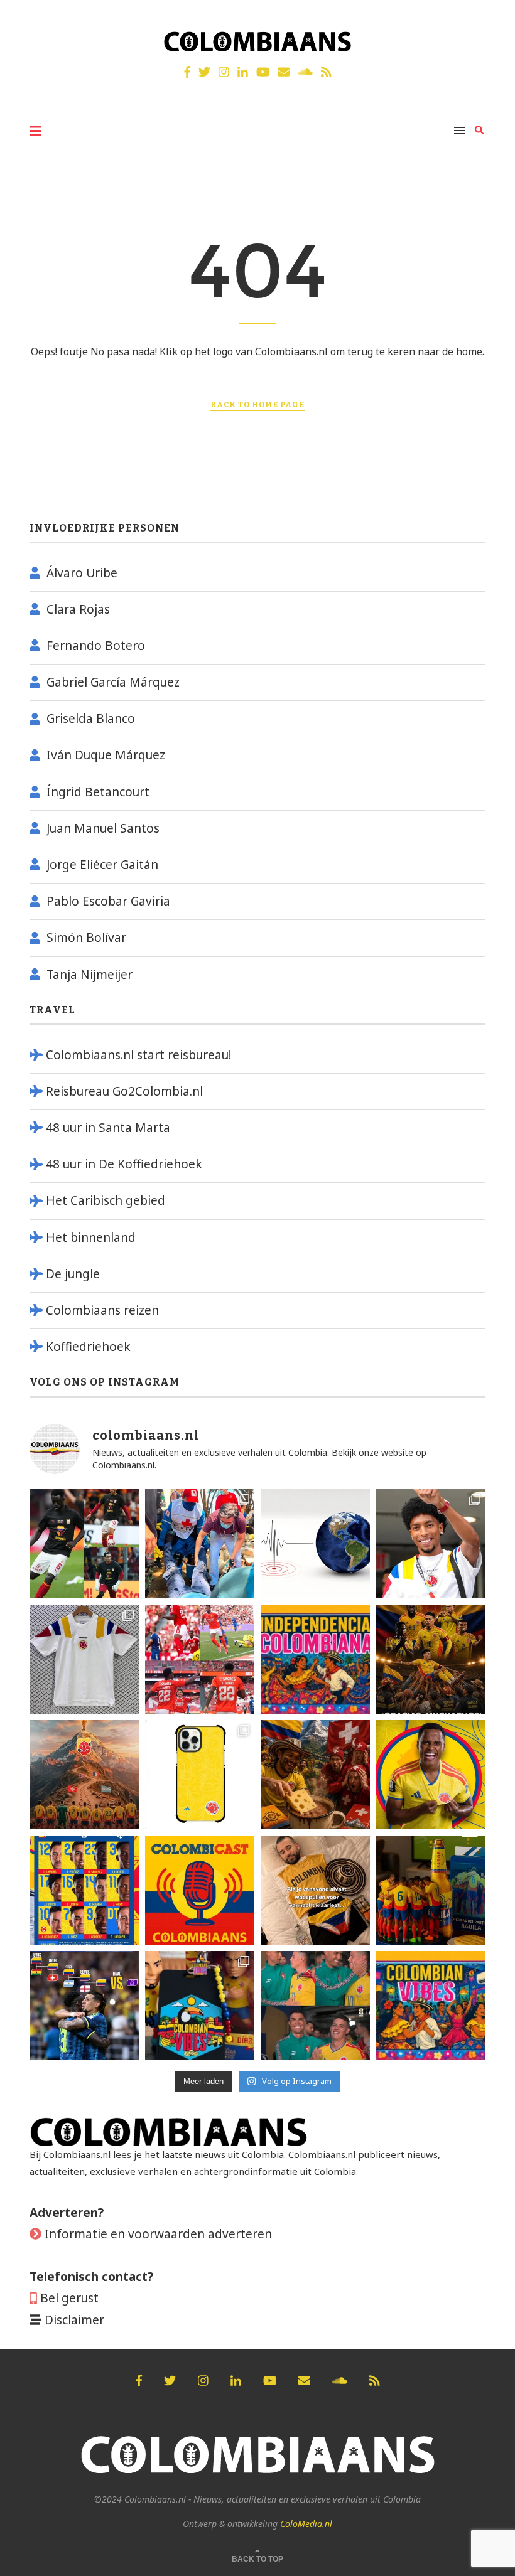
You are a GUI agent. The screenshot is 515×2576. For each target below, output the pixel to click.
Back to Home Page (257, 405)
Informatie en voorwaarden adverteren (158, 2234)
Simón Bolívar (86, 938)
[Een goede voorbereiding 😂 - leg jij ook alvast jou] (315, 1890)
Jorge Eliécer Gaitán (102, 865)
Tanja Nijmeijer (89, 975)
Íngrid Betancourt (98, 792)
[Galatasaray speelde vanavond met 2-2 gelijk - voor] (84, 1544)
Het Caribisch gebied (106, 1200)
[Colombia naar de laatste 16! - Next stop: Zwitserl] (431, 1775)
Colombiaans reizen (102, 1310)
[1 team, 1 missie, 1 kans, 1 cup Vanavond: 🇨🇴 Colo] (84, 1775)
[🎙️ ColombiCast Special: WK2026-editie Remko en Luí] (200, 1890)
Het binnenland (91, 1237)
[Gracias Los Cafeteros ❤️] (431, 1659)
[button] (488, 18)
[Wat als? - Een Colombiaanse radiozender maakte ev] (84, 2006)
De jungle (73, 1274)
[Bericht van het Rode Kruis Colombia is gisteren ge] (200, 1544)
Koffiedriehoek (88, 1347)
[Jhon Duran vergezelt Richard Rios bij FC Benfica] (200, 1659)
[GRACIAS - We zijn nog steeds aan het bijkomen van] (200, 2006)
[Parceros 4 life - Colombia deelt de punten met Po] (315, 2006)
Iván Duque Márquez (106, 755)
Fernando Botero (96, 646)
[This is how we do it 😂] (315, 1775)
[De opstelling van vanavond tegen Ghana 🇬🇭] (84, 1890)
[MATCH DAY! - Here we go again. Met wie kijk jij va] (431, 1890)
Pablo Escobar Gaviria (108, 901)
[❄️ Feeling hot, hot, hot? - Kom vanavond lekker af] (431, 2006)
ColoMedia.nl (306, 2524)
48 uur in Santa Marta (108, 1128)
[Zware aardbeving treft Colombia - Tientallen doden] (315, 1544)
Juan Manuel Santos (103, 828)
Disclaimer (74, 2320)
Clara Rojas (78, 609)
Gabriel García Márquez (113, 682)
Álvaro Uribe (82, 573)
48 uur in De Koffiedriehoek (124, 1164)
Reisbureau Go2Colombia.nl (124, 1091)
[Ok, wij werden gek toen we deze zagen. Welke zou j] (200, 1775)
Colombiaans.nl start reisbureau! (138, 1055)
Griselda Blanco (91, 719)
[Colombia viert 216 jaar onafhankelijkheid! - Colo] (315, 1659)
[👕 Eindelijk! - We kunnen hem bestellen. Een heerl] (84, 1659)
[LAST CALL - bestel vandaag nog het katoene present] (431, 1544)
